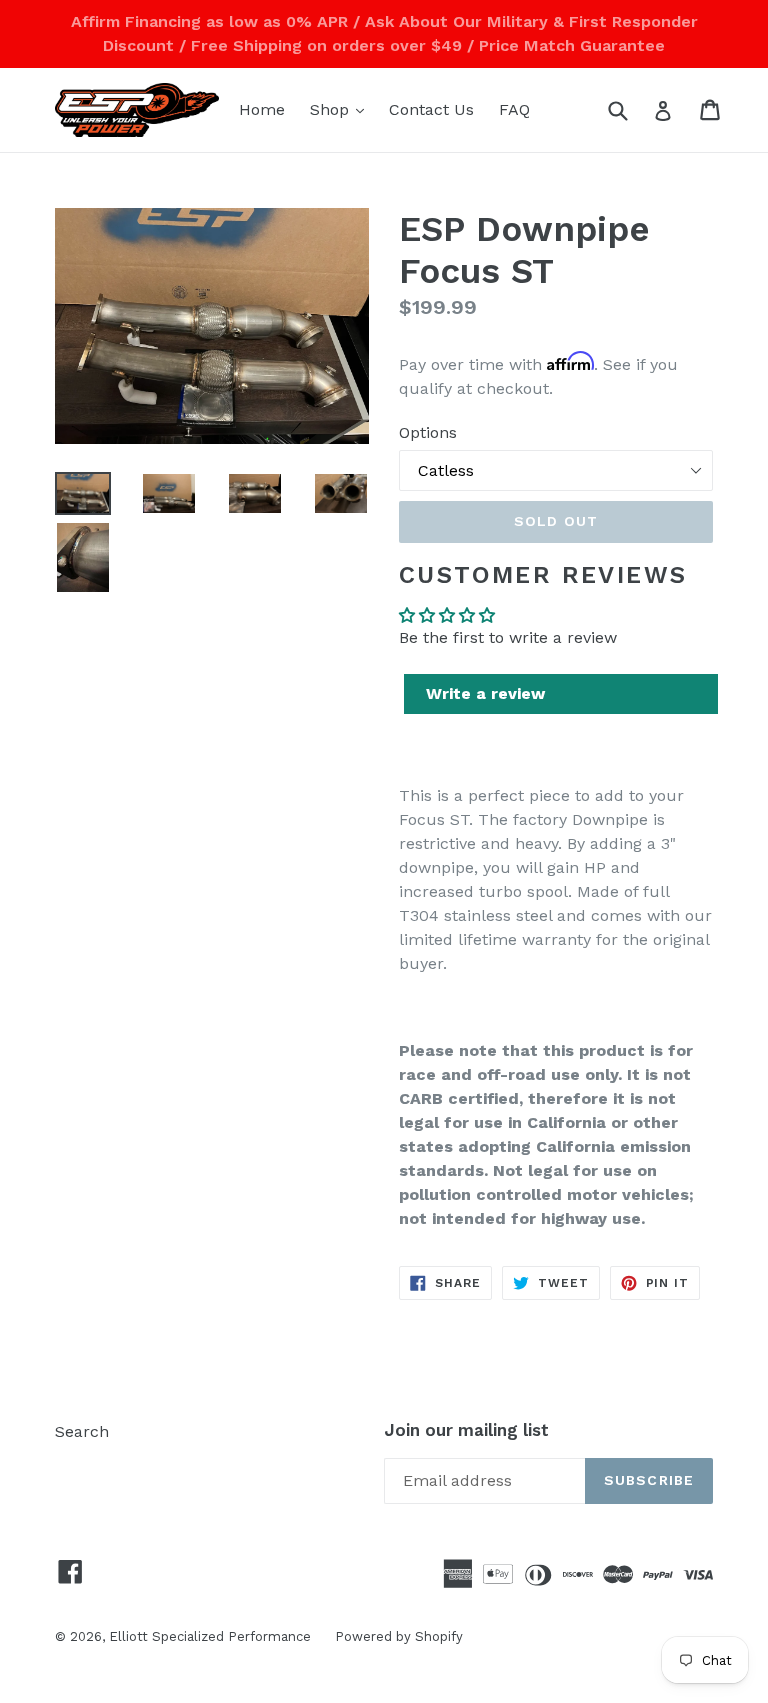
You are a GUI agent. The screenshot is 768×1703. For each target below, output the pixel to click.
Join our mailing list (466, 1430)
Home (262, 109)
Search (82, 1431)
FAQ (514, 109)
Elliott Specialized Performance (212, 1636)
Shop (342, 109)
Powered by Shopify (399, 1636)
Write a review (485, 693)
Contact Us (431, 109)
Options (428, 432)
